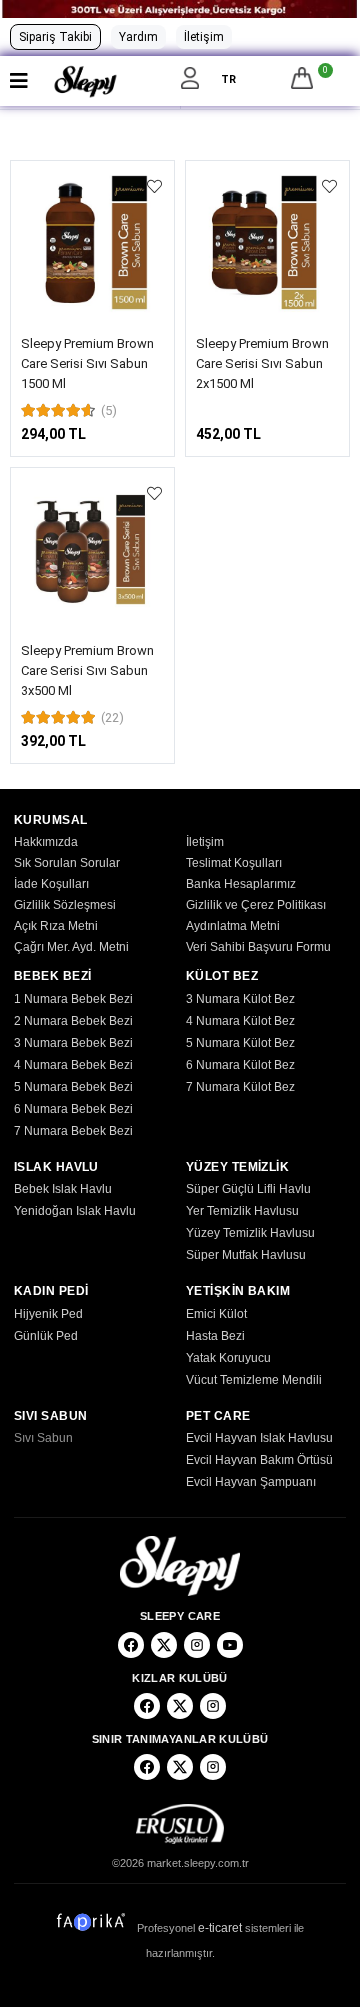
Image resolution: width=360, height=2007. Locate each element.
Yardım (138, 37)
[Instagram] (197, 1645)
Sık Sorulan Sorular (67, 863)
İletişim (204, 37)
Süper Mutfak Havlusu (246, 1255)
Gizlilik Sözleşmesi (65, 905)
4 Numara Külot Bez (240, 1021)
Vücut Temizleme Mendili (254, 1380)
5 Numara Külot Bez (240, 1043)
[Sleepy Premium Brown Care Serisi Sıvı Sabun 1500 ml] (92, 242)
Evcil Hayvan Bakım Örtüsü (259, 1460)
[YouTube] (230, 1645)
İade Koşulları (51, 884)
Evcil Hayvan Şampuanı (251, 1482)
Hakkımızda (46, 842)
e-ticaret (220, 1928)
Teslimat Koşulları (234, 863)
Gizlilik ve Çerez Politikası (256, 905)
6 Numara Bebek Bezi (73, 1109)
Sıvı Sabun (43, 1438)
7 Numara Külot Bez (240, 1087)
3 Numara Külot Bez (240, 999)
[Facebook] (131, 1645)
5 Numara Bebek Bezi (73, 1087)
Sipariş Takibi (55, 37)
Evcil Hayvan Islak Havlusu (259, 1438)
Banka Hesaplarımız (241, 884)
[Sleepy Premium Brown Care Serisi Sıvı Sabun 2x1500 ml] (267, 242)
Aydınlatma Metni (233, 926)
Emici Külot (216, 1314)
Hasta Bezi (215, 1336)
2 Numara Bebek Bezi (73, 1021)
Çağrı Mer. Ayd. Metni (71, 947)
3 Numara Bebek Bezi (73, 1043)
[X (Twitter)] (164, 1645)
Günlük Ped (46, 1336)
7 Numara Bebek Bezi (73, 1131)
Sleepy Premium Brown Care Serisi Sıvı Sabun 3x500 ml (87, 670)
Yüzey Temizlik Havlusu (250, 1233)
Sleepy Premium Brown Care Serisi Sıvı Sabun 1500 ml (87, 363)
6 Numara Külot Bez (240, 1065)
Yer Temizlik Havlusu (242, 1211)
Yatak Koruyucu (228, 1358)
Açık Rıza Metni (56, 926)
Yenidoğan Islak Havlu (75, 1211)
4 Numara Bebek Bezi (73, 1065)
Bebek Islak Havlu (63, 1189)
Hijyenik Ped (48, 1314)
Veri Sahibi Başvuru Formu (258, 947)
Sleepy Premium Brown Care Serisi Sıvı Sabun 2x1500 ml (262, 363)
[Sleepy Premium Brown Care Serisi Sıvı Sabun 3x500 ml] (92, 549)
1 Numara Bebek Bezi (73, 999)
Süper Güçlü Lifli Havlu (248, 1189)
